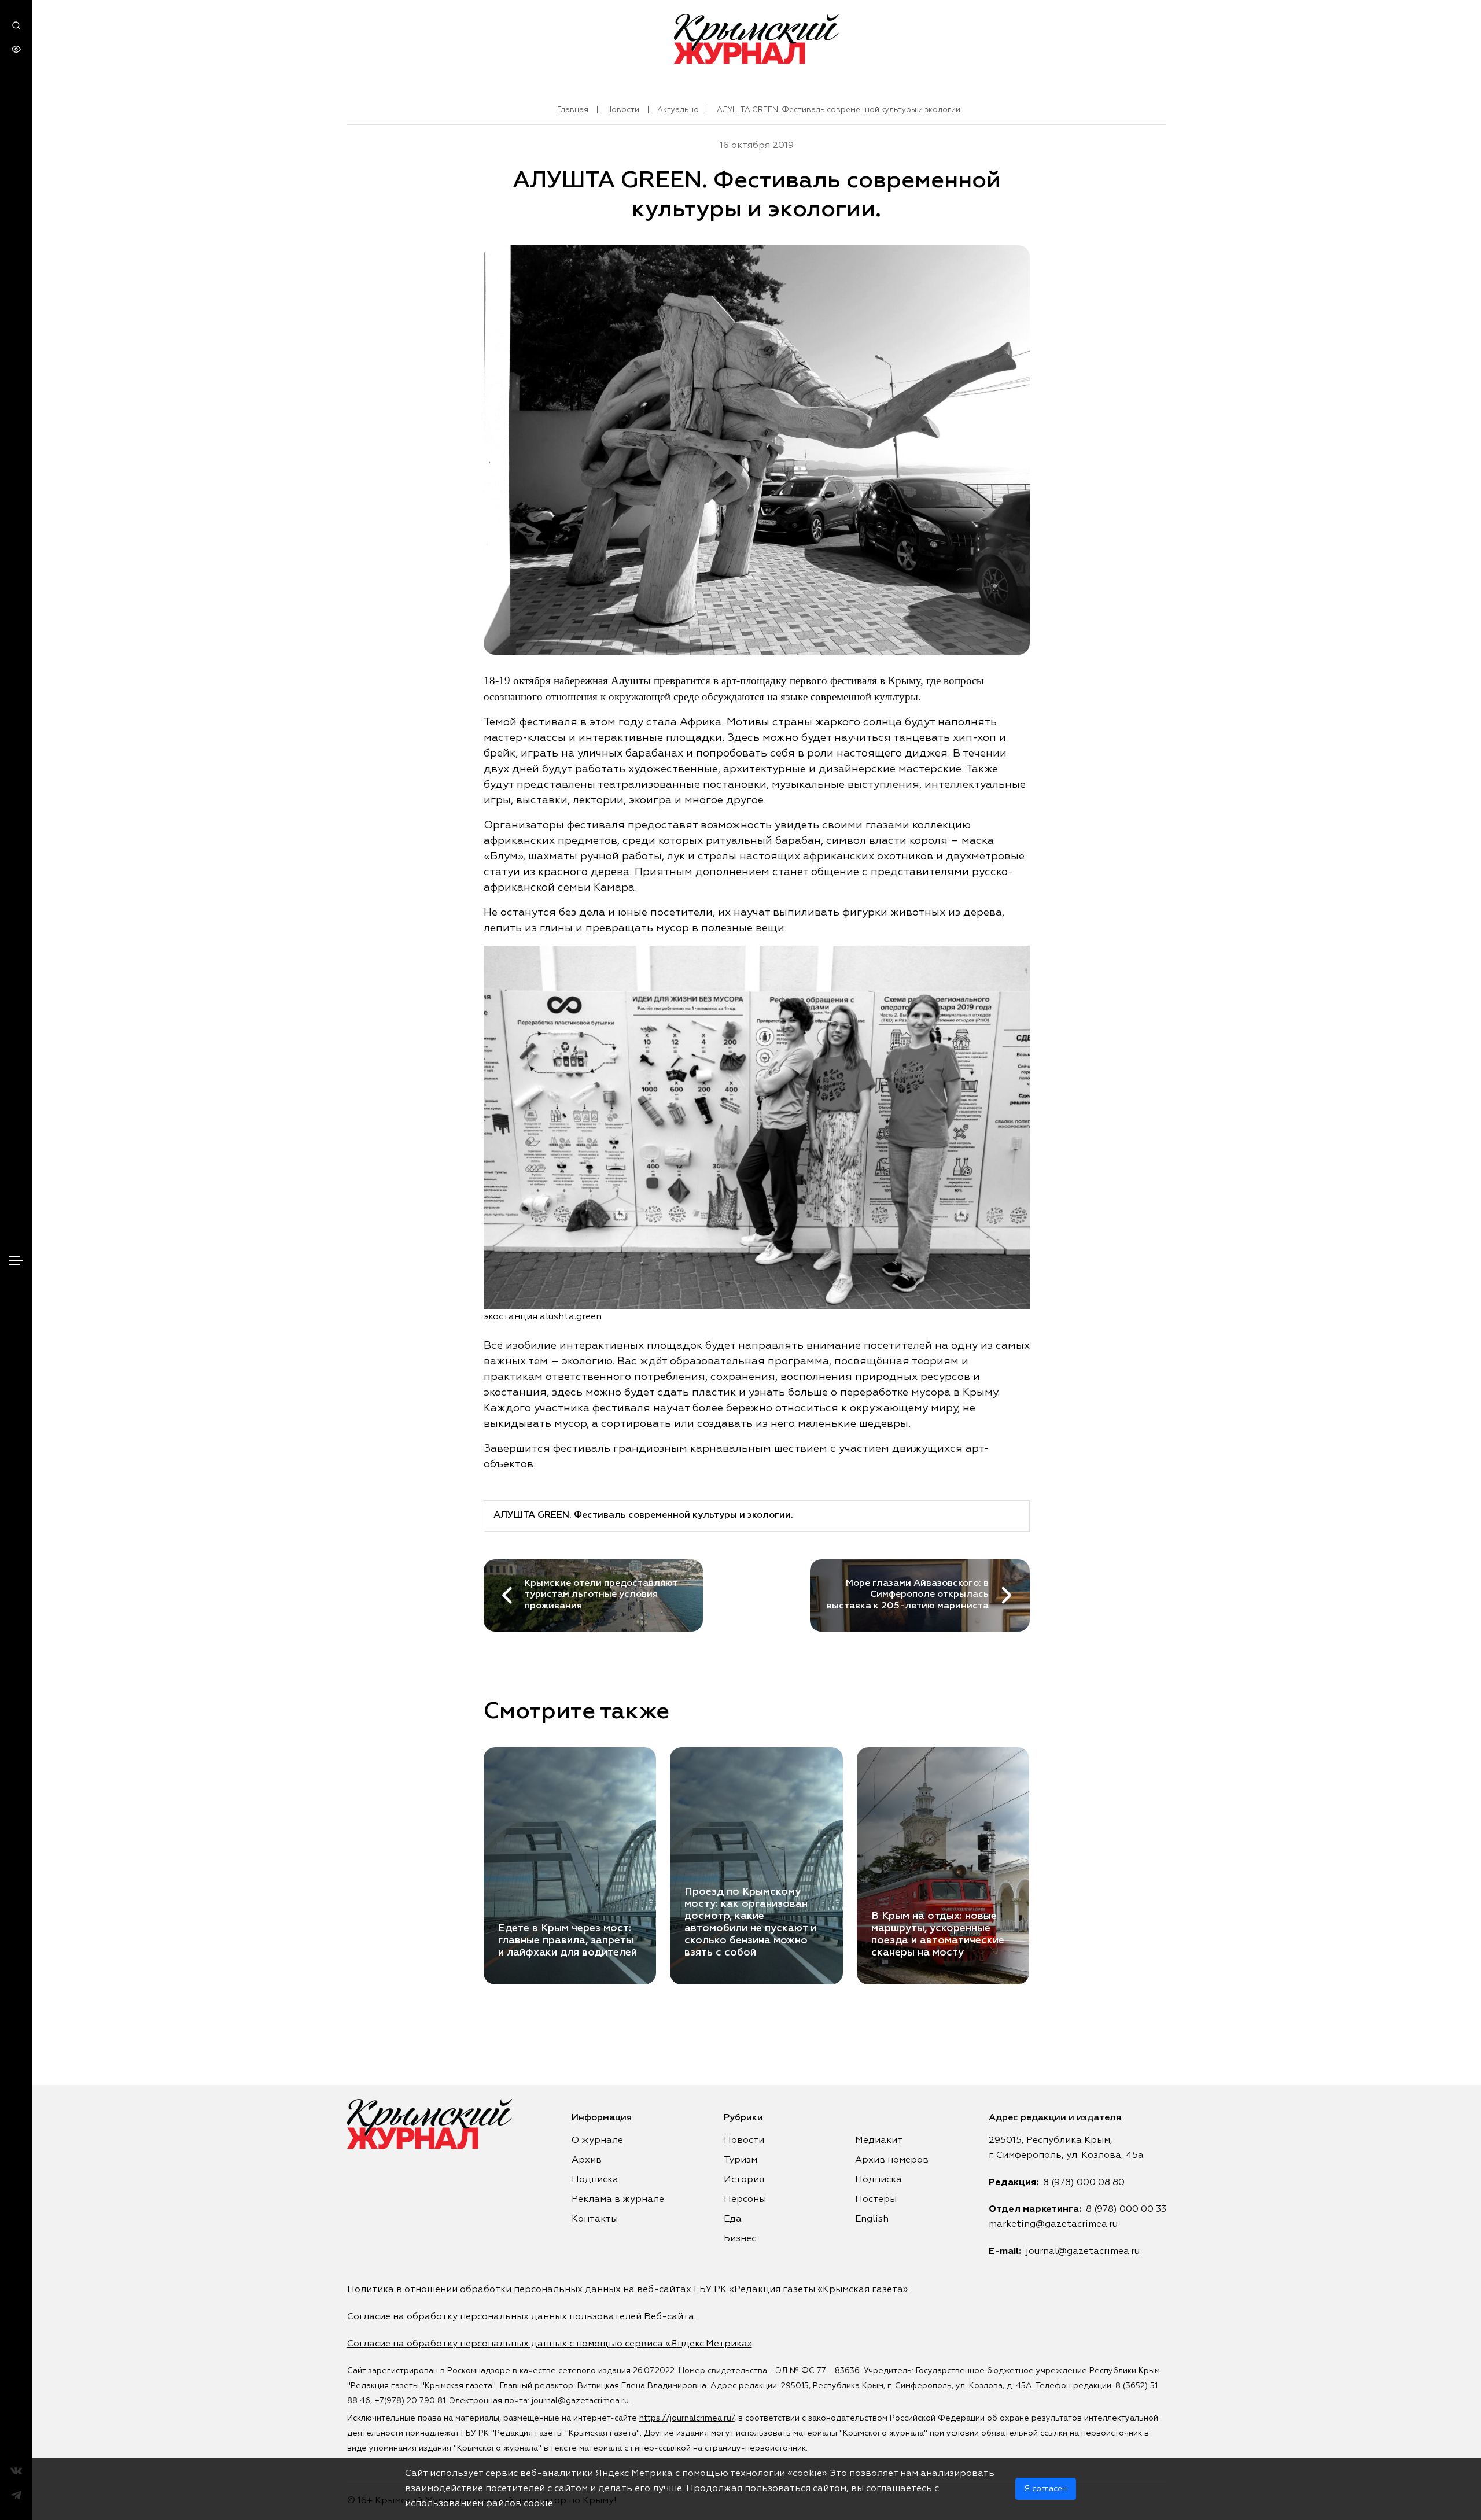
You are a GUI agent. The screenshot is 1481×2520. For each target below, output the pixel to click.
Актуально (678, 110)
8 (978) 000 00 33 (1126, 2209)
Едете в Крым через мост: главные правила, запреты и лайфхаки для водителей (568, 1940)
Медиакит (879, 2141)
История (744, 2180)
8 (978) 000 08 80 (1084, 2183)
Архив (587, 2160)
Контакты (595, 2219)
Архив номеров (892, 2160)
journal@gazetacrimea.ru (1083, 2252)
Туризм (740, 2160)
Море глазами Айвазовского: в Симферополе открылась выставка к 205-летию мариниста (908, 1595)
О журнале (597, 2141)
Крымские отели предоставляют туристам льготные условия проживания (601, 1595)
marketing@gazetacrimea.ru (1053, 2224)
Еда (733, 2219)
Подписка (595, 2180)
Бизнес (740, 2239)
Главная (573, 110)
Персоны (745, 2200)
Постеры (876, 2200)
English (872, 2219)
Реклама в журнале (618, 2200)
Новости (623, 110)
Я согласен (1046, 2489)
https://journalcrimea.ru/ (687, 2418)
